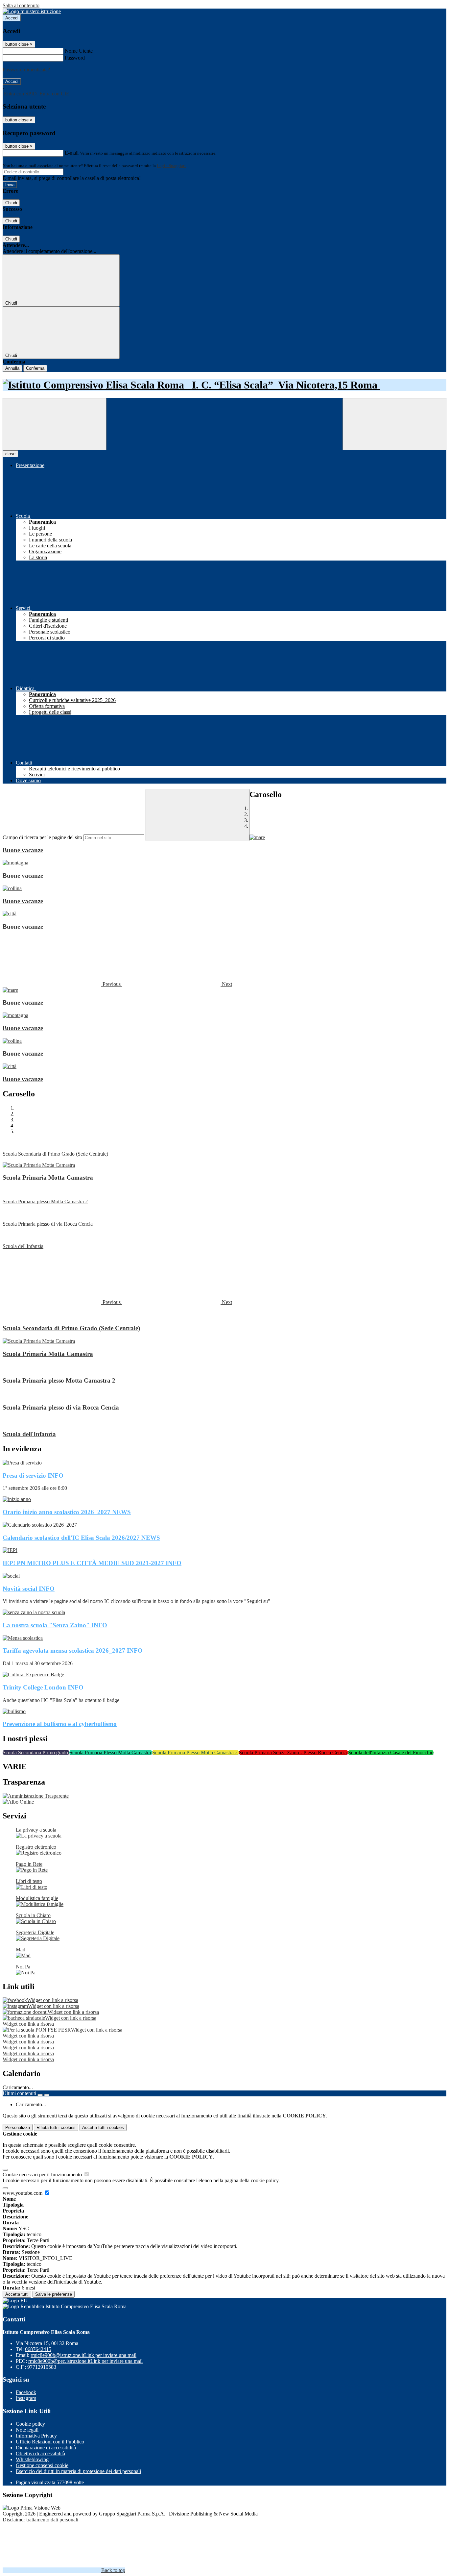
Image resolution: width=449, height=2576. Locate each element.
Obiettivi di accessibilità (40, 2453)
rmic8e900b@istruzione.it (83, 2355)
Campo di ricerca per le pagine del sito (42, 837)
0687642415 (38, 2349)
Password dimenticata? (26, 70)
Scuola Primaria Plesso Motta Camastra (111, 1752)
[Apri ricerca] (394, 424)
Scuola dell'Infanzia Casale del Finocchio (391, 1752)
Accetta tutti (103, 2127)
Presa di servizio (33, 1476)
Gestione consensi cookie (42, 2465)
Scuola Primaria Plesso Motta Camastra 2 (196, 1752)
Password (75, 58)
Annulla (12, 368)
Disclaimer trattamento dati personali (40, 2520)
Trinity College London (43, 1687)
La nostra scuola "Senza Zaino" (55, 1625)
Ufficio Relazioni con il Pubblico (50, 2442)
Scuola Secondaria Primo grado (36, 1752)
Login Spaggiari (171, 166)
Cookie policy (30, 2424)
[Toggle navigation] (55, 424)
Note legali (27, 2430)
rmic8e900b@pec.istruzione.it (85, 2361)
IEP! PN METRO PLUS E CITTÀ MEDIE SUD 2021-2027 (92, 1563)
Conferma (35, 368)
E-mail (72, 153)
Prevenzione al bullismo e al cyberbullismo (60, 1724)
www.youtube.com (23, 2193)
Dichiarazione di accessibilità (46, 2448)
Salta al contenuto (21, 5)
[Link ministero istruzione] (32, 11)
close (10, 454)
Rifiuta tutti (56, 2127)
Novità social (29, 1589)
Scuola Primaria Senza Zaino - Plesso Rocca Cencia (294, 1752)
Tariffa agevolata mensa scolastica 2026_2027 (73, 1651)
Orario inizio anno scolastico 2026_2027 (67, 1512)
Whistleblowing (32, 2459)
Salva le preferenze (54, 2294)
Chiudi (11, 203)
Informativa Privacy (36, 2436)
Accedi (12, 18)
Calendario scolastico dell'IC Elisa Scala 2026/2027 (81, 1538)
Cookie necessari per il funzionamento (43, 2175)
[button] (62, 984)
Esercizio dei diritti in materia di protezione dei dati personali (78, 2471)
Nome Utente (79, 51)
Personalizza (18, 2127)
